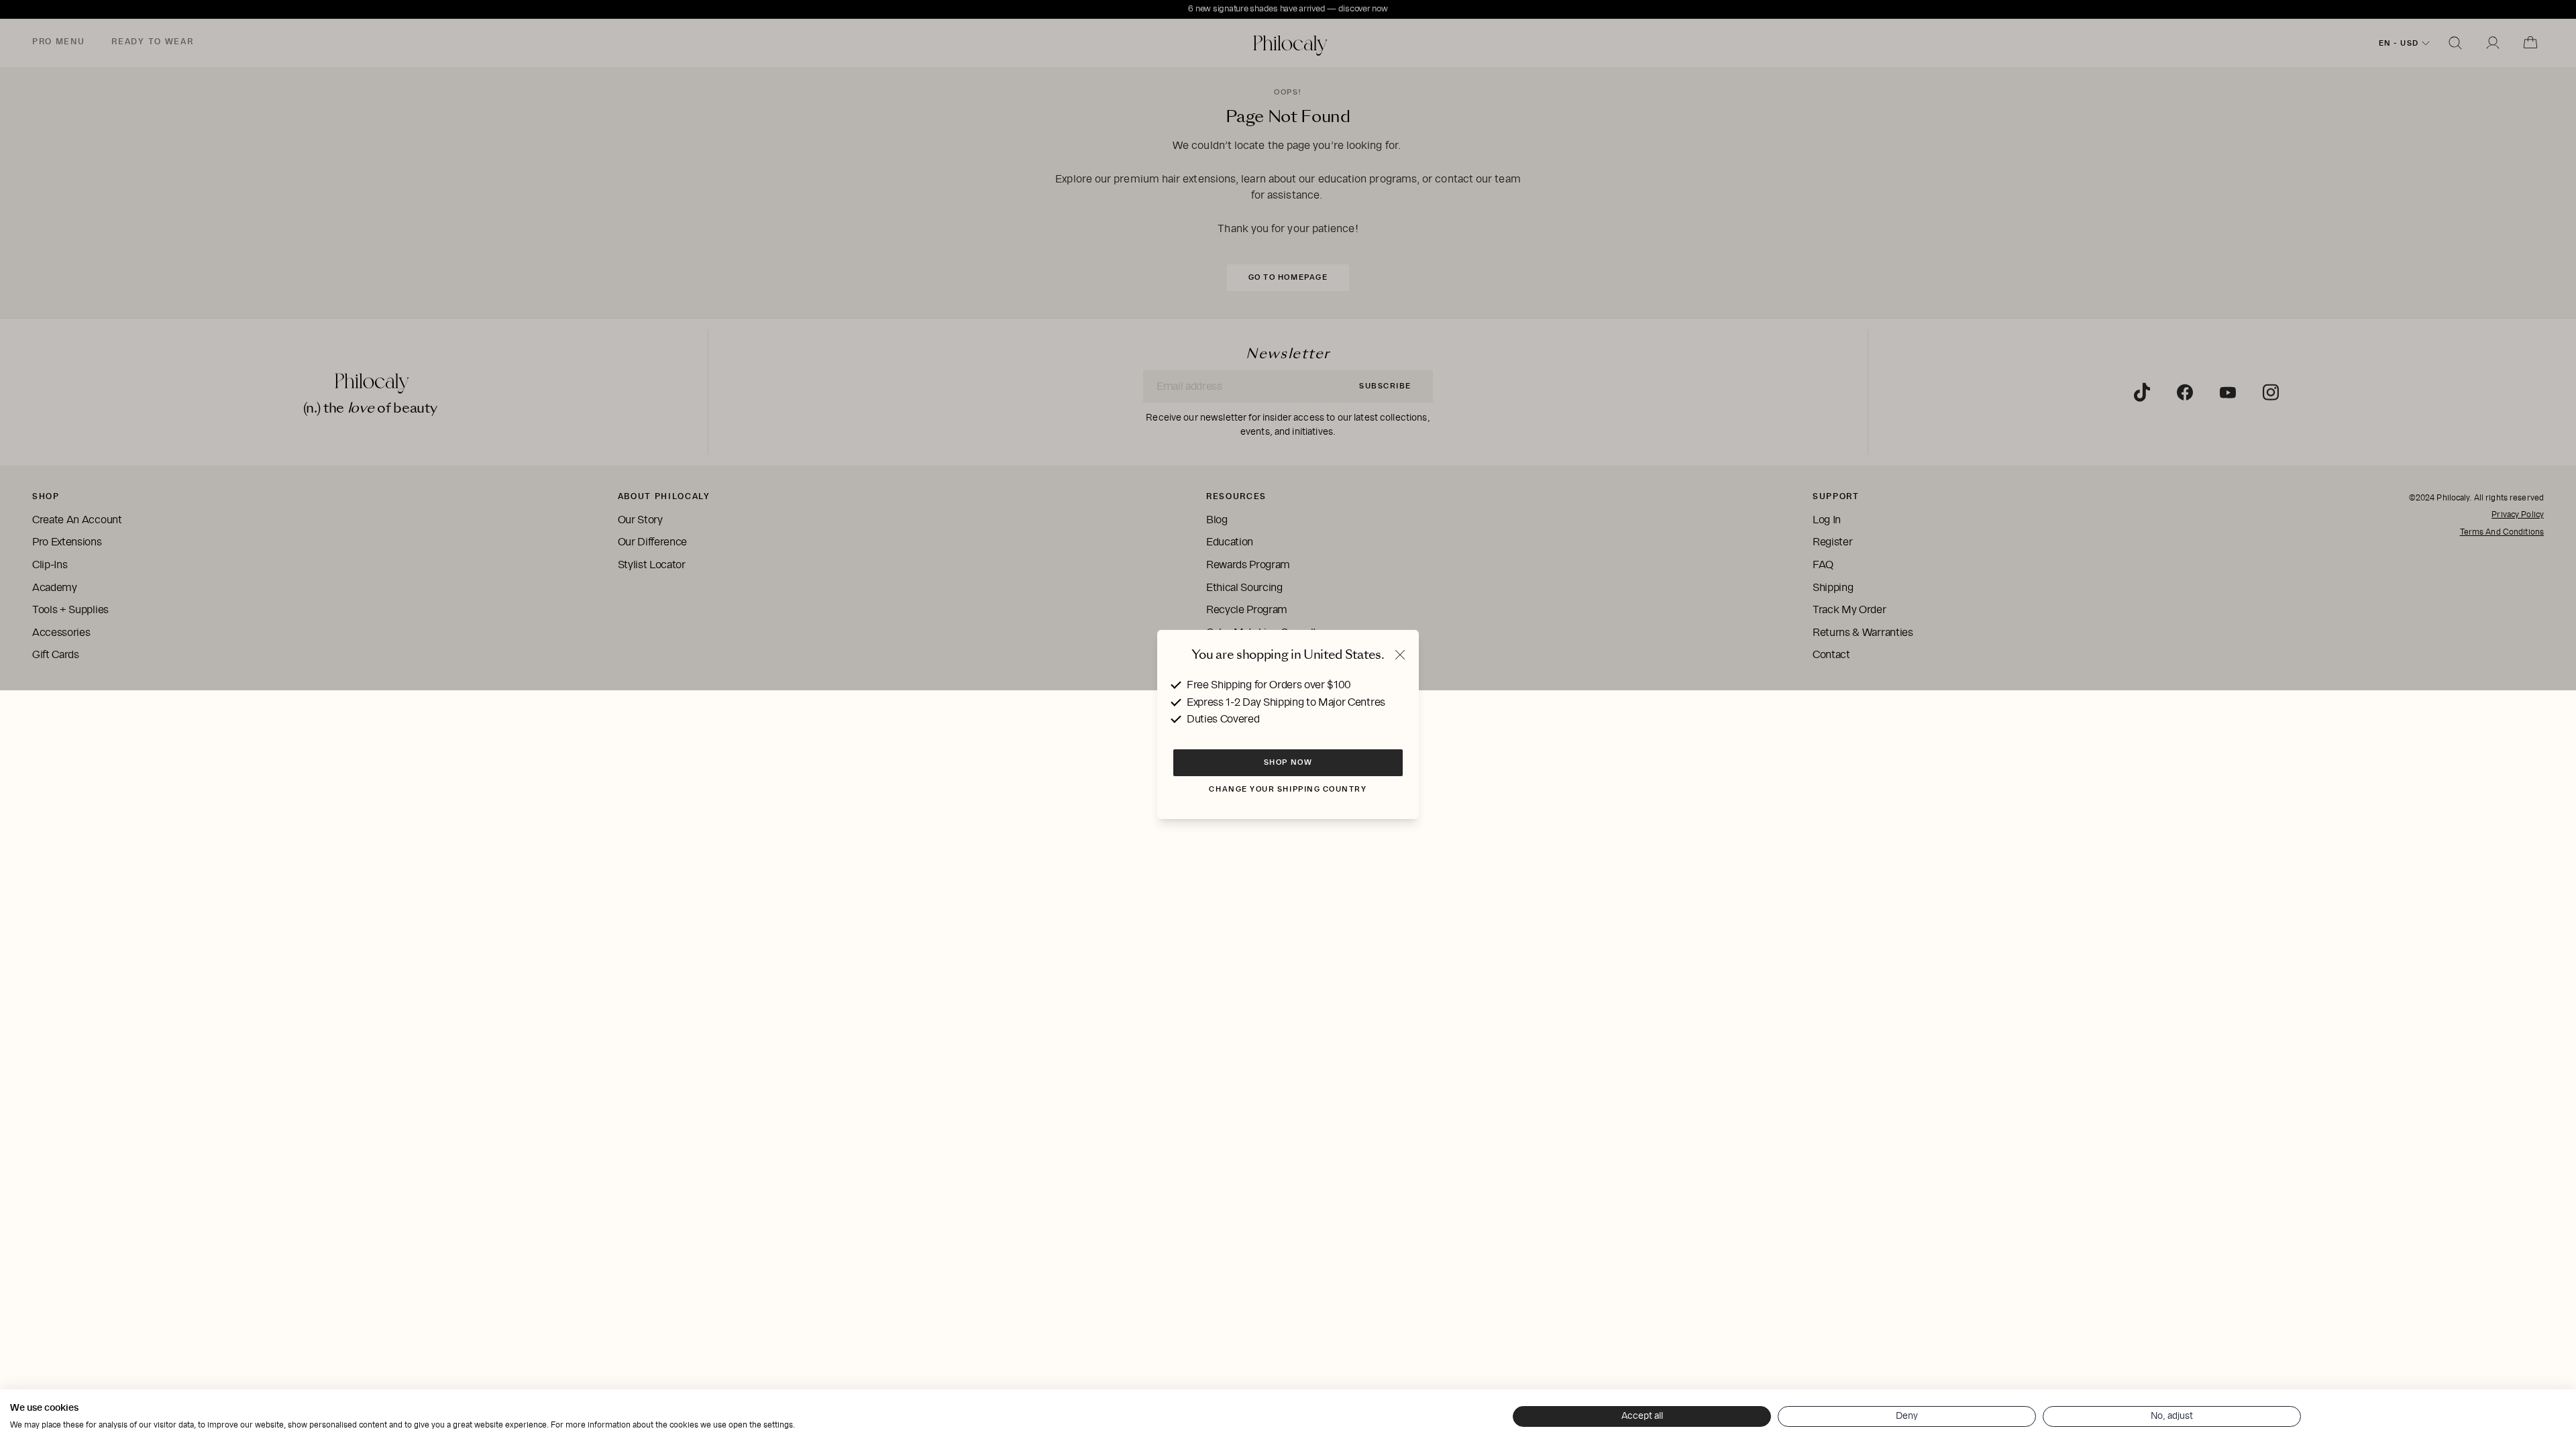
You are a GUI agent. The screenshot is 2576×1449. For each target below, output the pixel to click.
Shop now (1288, 762)
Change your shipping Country (1288, 789)
